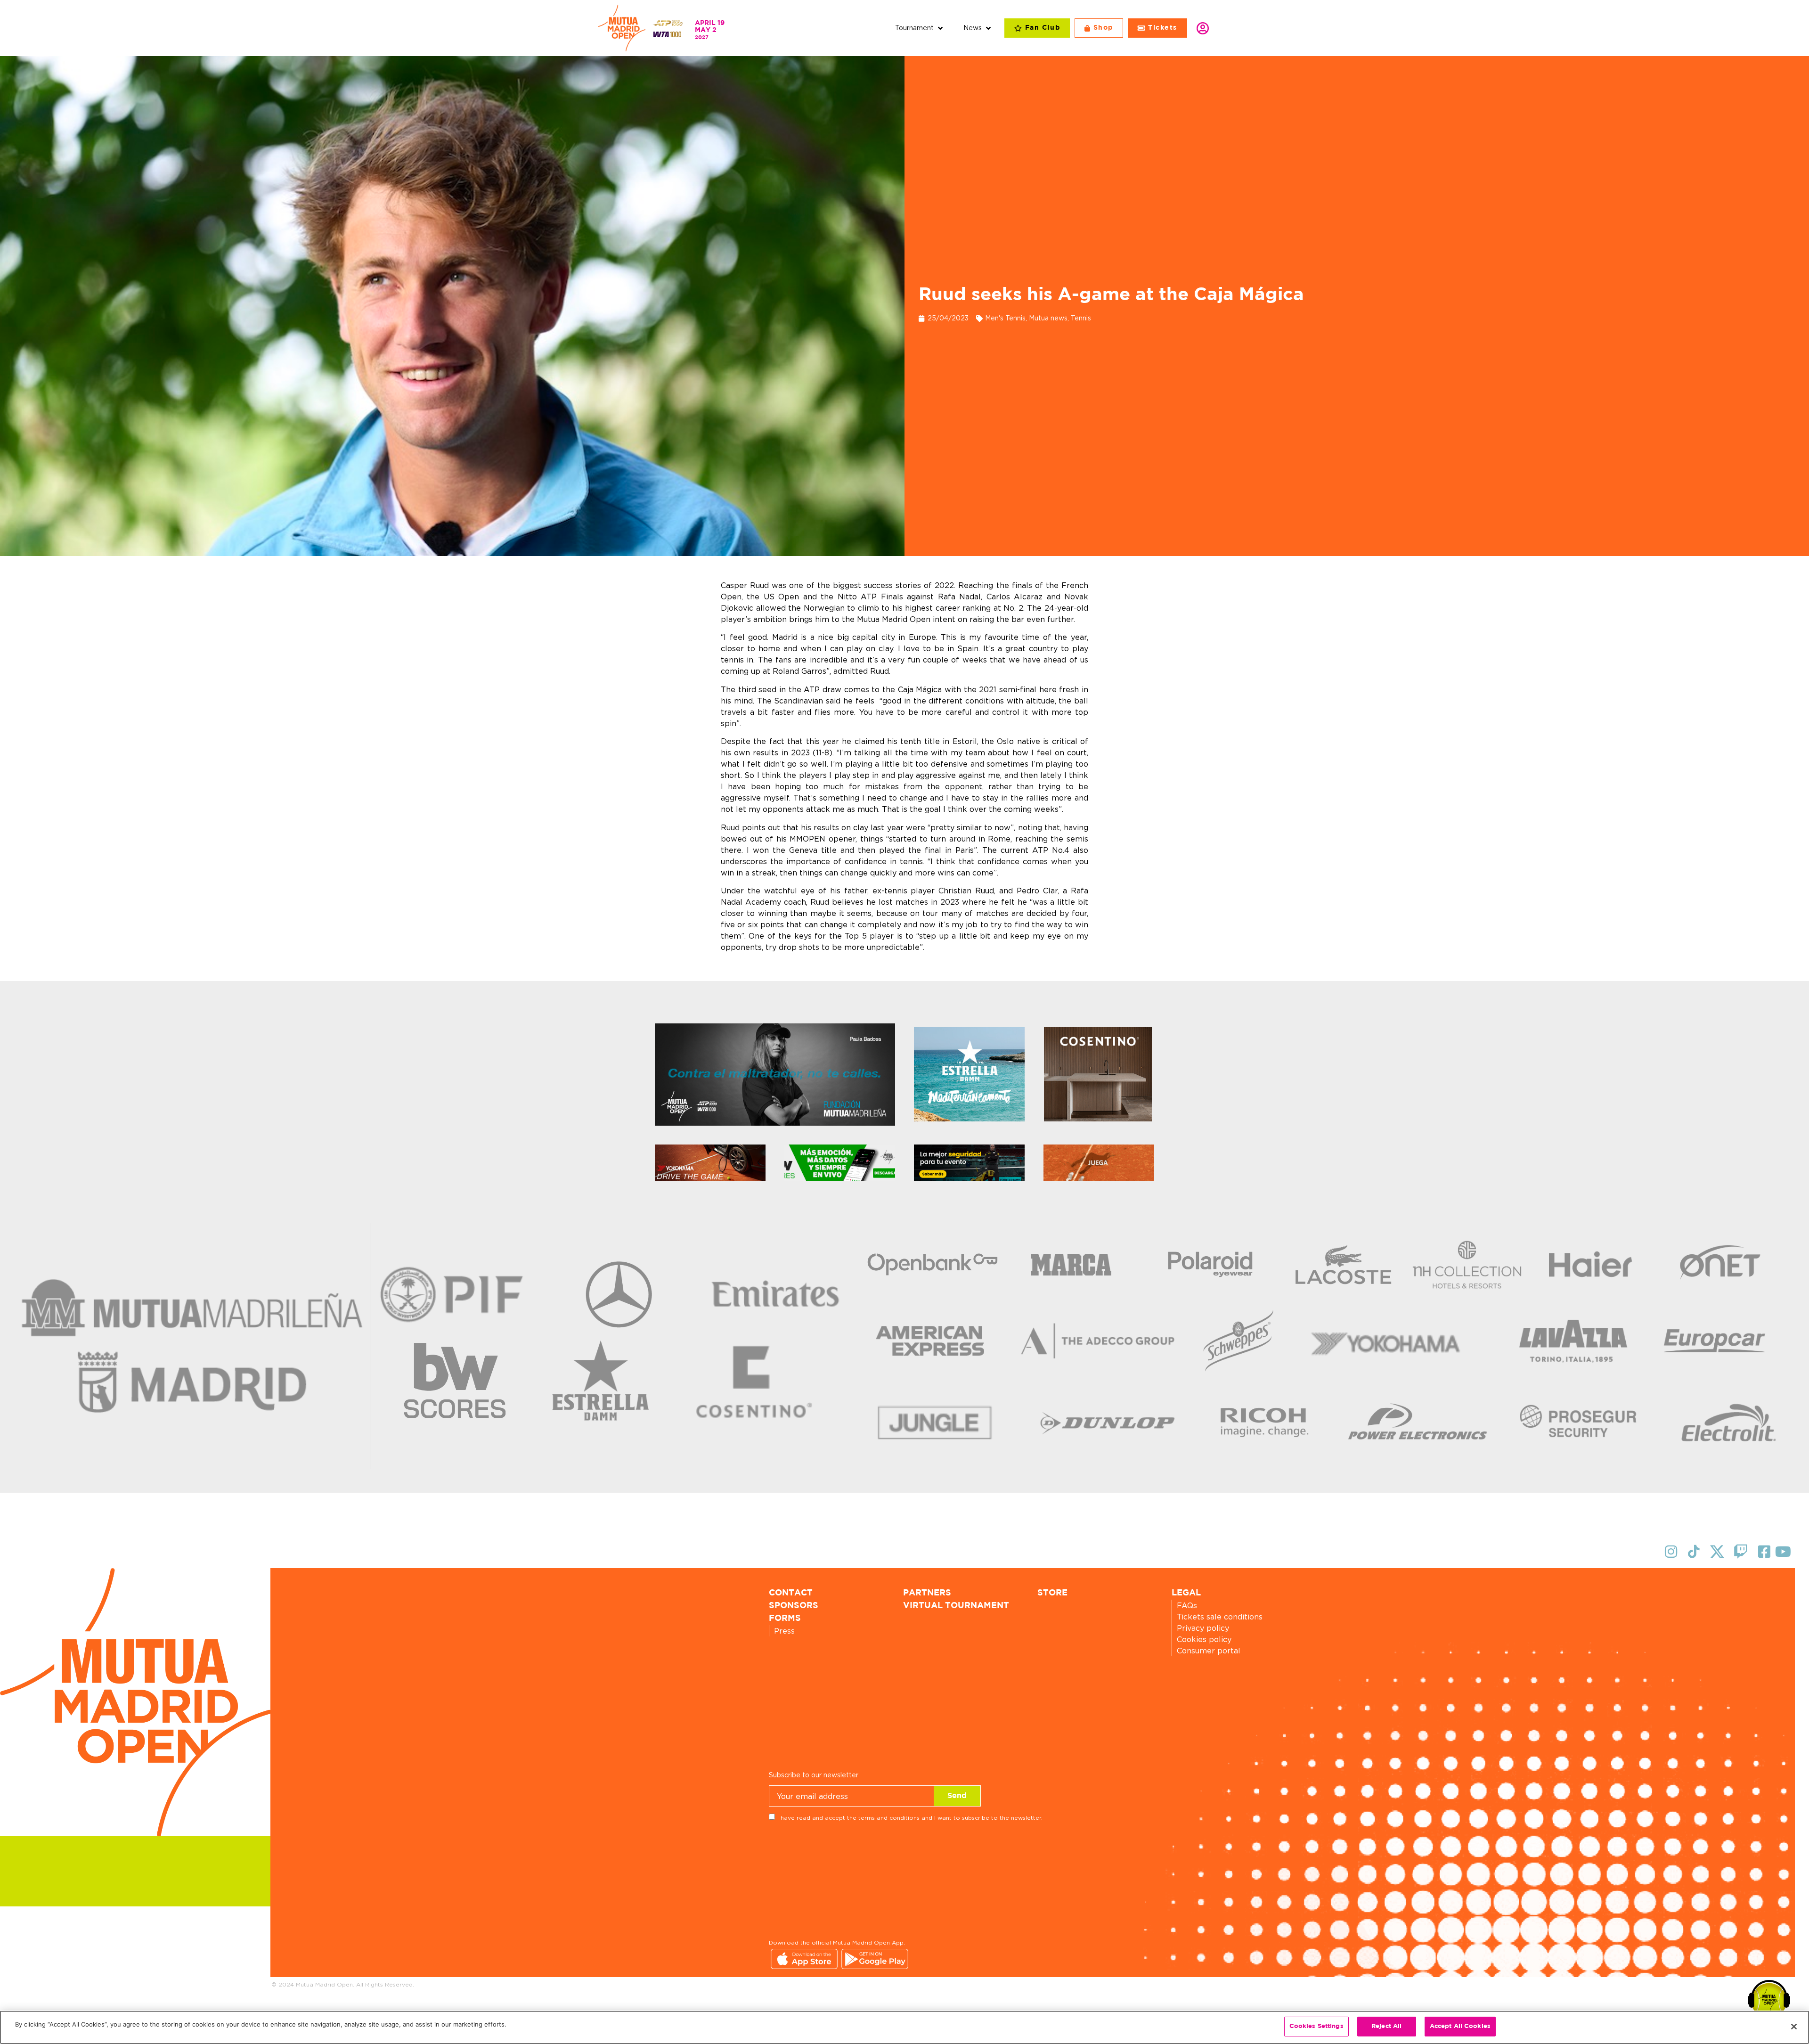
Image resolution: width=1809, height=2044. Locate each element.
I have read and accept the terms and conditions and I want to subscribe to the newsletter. (910, 1818)
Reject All (1386, 2026)
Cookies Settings (1316, 2026)
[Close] (1794, 2027)
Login (1203, 28)
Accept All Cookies (1460, 2026)
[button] (920, 28)
